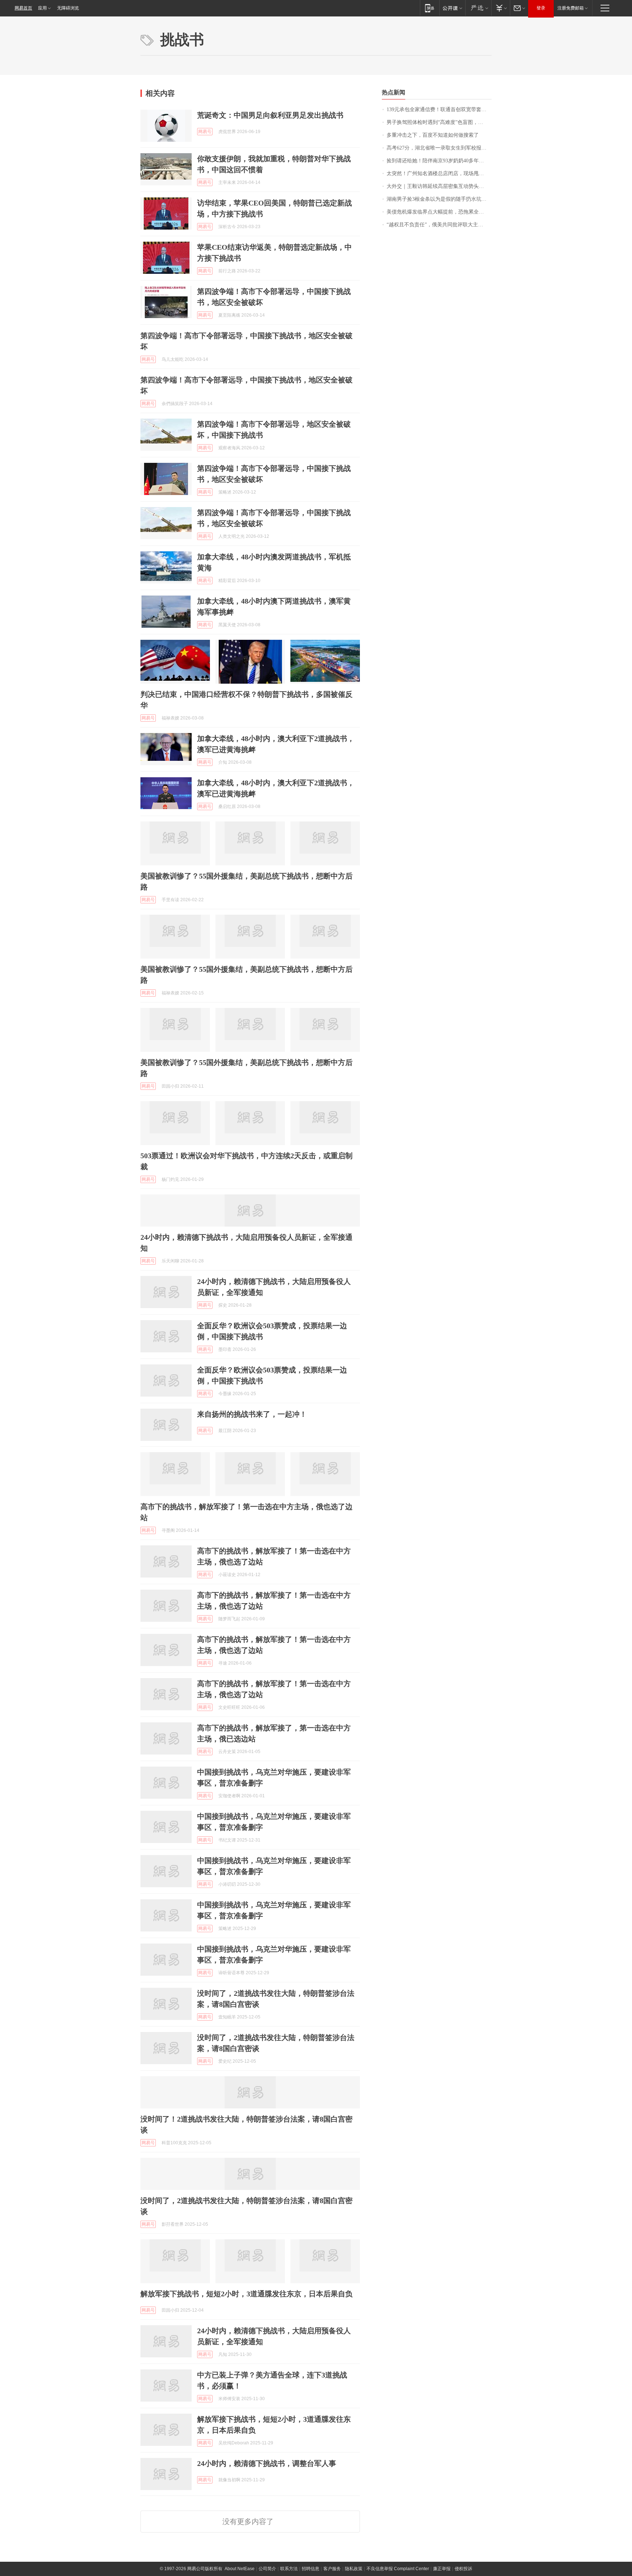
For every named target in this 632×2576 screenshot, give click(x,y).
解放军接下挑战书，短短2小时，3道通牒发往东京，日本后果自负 (247, 2294)
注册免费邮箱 (571, 8)
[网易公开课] (452, 8)
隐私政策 (354, 2569)
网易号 (205, 132)
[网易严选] (478, 8)
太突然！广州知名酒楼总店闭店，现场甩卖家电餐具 (439, 173)
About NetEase (240, 2569)
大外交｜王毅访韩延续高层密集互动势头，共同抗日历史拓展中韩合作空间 (439, 186)
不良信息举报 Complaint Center (398, 2569)
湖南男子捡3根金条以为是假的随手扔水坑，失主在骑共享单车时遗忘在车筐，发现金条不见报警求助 (439, 199)
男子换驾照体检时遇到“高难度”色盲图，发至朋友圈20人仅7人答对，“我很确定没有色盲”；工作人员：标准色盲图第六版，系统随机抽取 (439, 122)
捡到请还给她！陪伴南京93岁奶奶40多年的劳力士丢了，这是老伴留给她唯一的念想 (439, 161)
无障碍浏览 (68, 8)
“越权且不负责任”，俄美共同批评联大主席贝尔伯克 (439, 225)
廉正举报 (442, 2569)
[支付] (501, 8)
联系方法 (289, 2569)
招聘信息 (311, 2569)
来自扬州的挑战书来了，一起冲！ (252, 1414)
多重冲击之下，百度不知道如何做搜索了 (433, 135)
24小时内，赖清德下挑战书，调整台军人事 (267, 2463)
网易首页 (23, 8)
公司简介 (267, 2569)
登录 (541, 8)
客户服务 (332, 2569)
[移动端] (430, 8)
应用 (42, 8)
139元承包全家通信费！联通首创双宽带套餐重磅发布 (439, 109)
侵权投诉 (463, 2569)
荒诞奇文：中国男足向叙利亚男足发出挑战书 (270, 115)
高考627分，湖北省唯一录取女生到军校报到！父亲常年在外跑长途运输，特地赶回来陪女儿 (439, 148)
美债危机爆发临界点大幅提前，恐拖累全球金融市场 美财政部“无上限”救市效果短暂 (439, 212)
